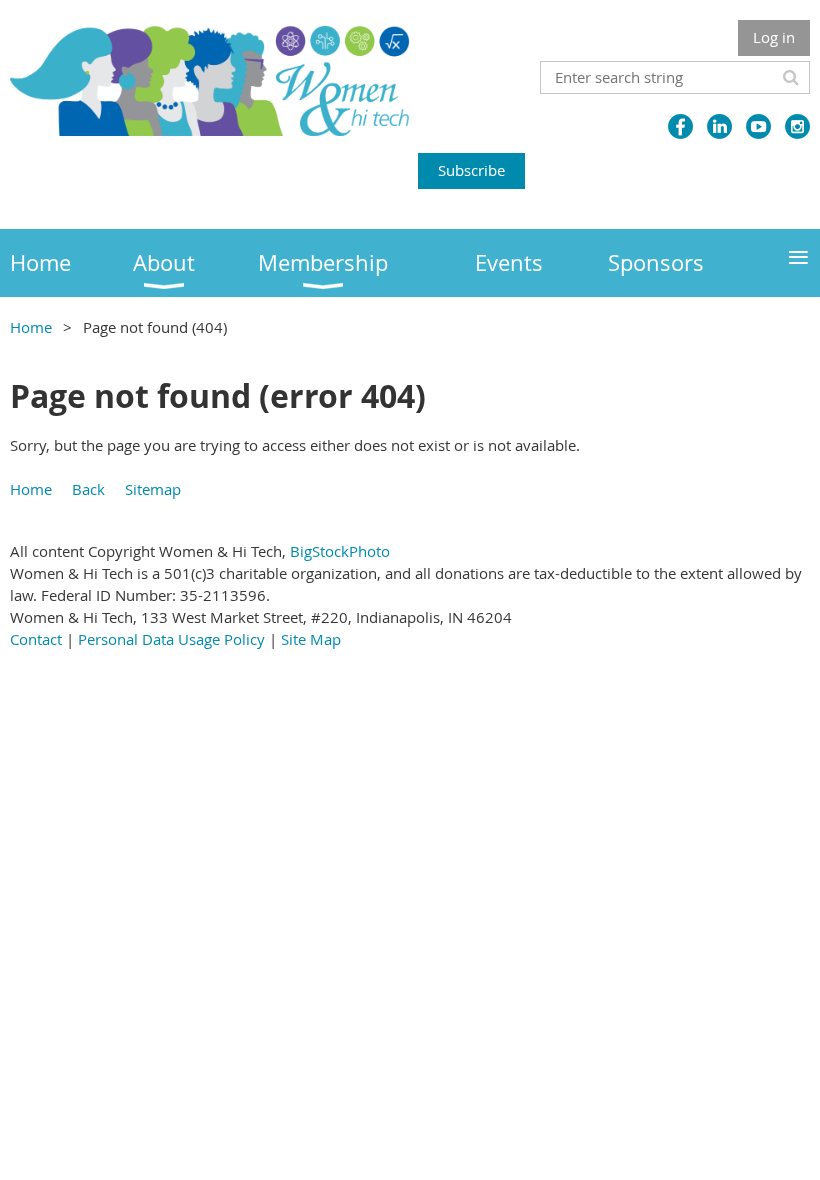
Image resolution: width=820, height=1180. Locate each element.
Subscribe (471, 170)
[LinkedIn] (719, 126)
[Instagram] (797, 126)
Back (88, 489)
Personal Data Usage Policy (171, 639)
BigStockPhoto (340, 551)
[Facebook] (680, 126)
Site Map (311, 639)
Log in (774, 37)
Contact (36, 639)
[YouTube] (758, 126)
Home (31, 327)
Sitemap (153, 489)
